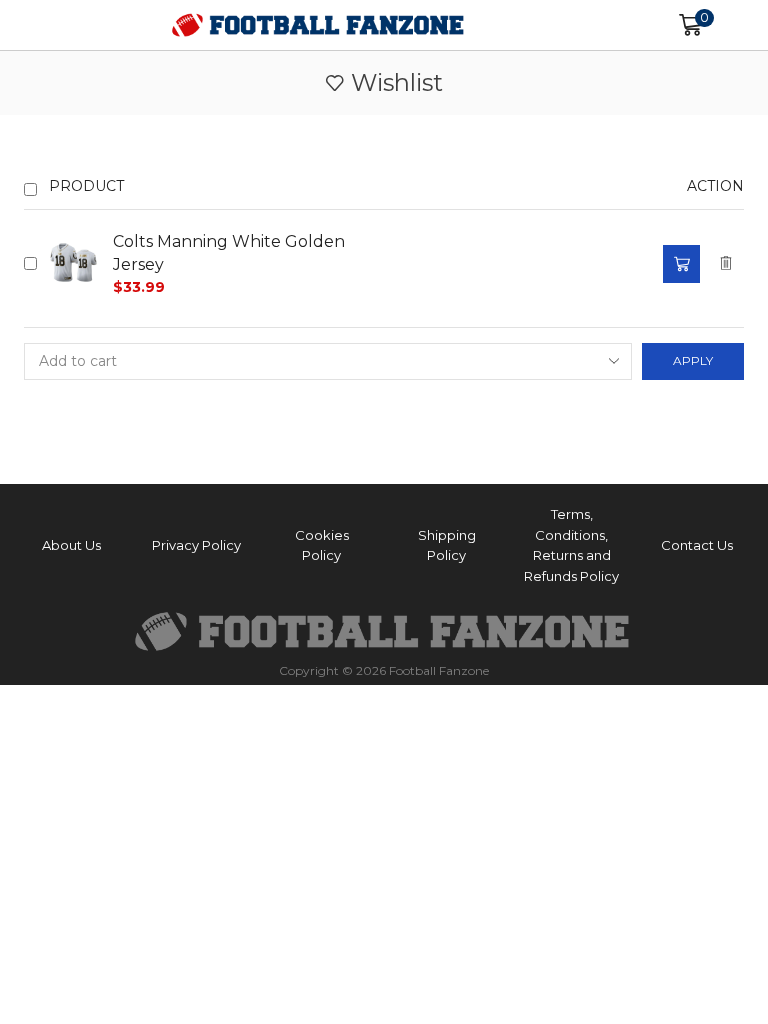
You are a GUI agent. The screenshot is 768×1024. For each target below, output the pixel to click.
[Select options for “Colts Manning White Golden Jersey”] (681, 264)
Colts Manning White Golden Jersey (229, 253)
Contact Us (697, 545)
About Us (71, 545)
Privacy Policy (196, 545)
